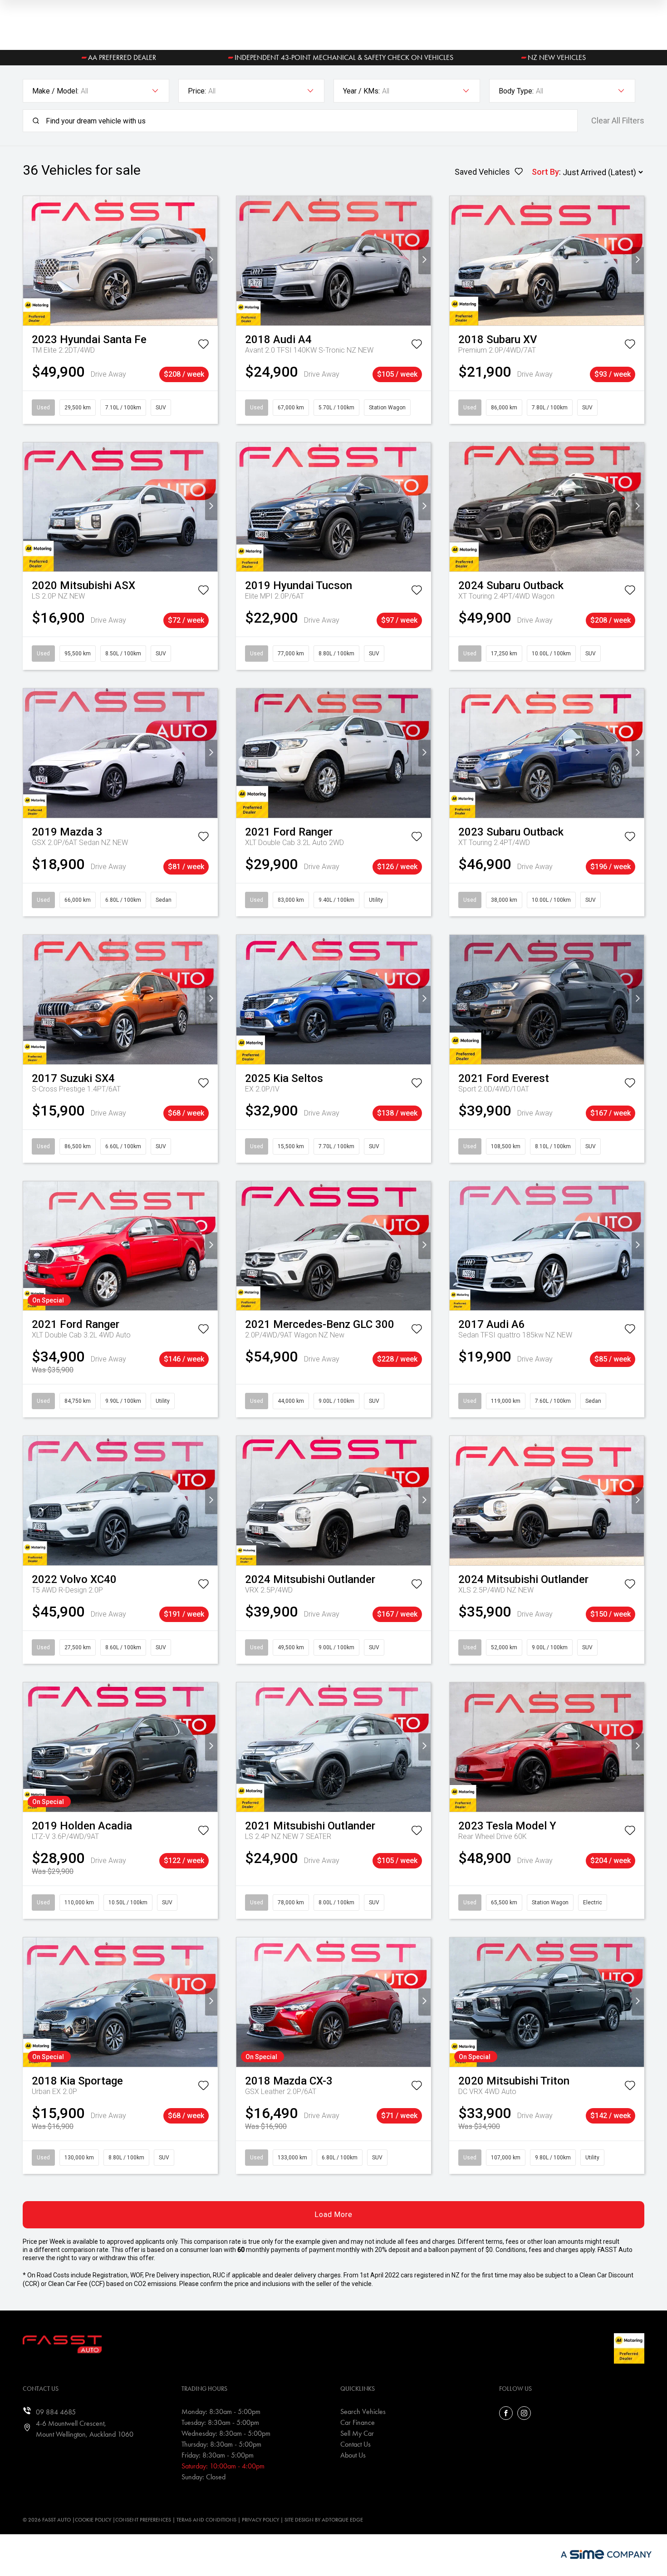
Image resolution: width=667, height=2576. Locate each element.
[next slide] (211, 261)
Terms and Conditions (206, 2520)
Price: (197, 91)
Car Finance (358, 2422)
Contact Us (356, 2444)
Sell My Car (357, 2433)
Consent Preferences (143, 2520)
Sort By (545, 172)
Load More (333, 2215)
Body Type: (516, 91)
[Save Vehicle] (203, 346)
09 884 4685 (56, 2412)
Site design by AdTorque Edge (324, 2520)
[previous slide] (29, 261)
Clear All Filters (618, 121)
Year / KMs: (361, 91)
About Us (353, 2455)
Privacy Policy (260, 2520)
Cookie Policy (93, 2520)
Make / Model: (55, 91)
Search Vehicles (363, 2411)
